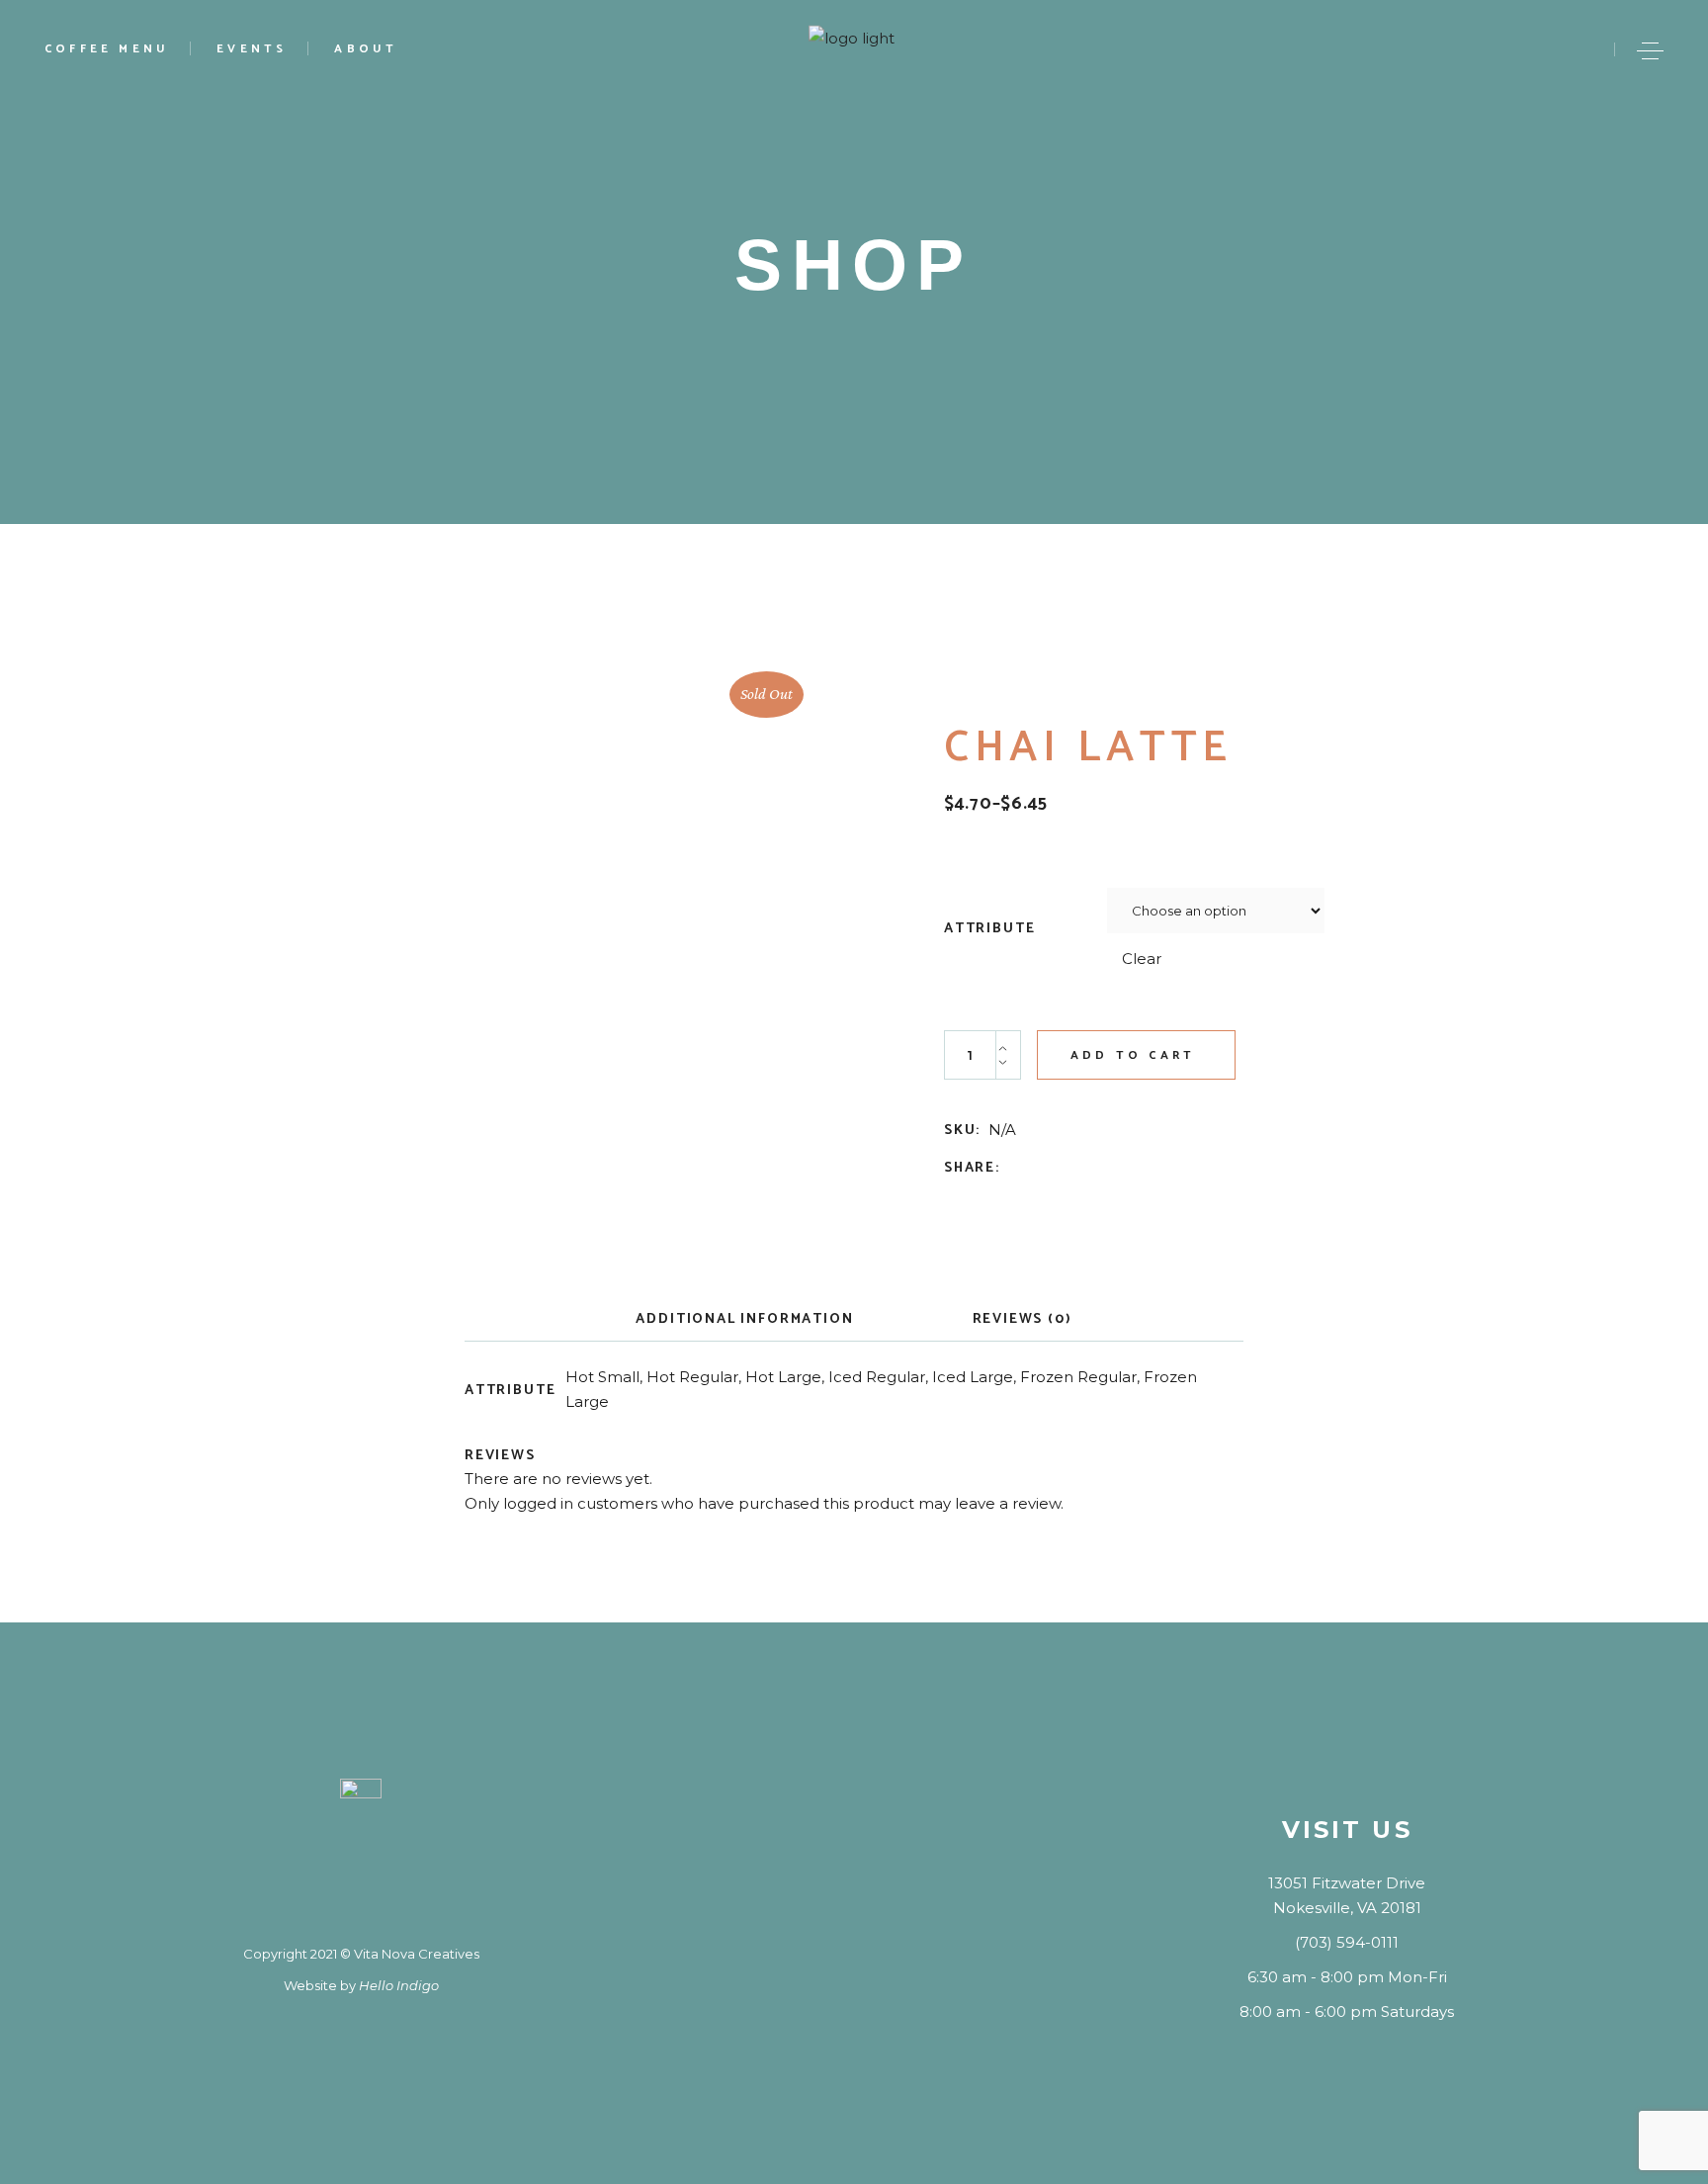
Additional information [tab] (744, 1319)
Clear (1142, 959)
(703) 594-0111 (1347, 1942)
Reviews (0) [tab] (1023, 1319)
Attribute (989, 929)
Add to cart (1133, 1055)
